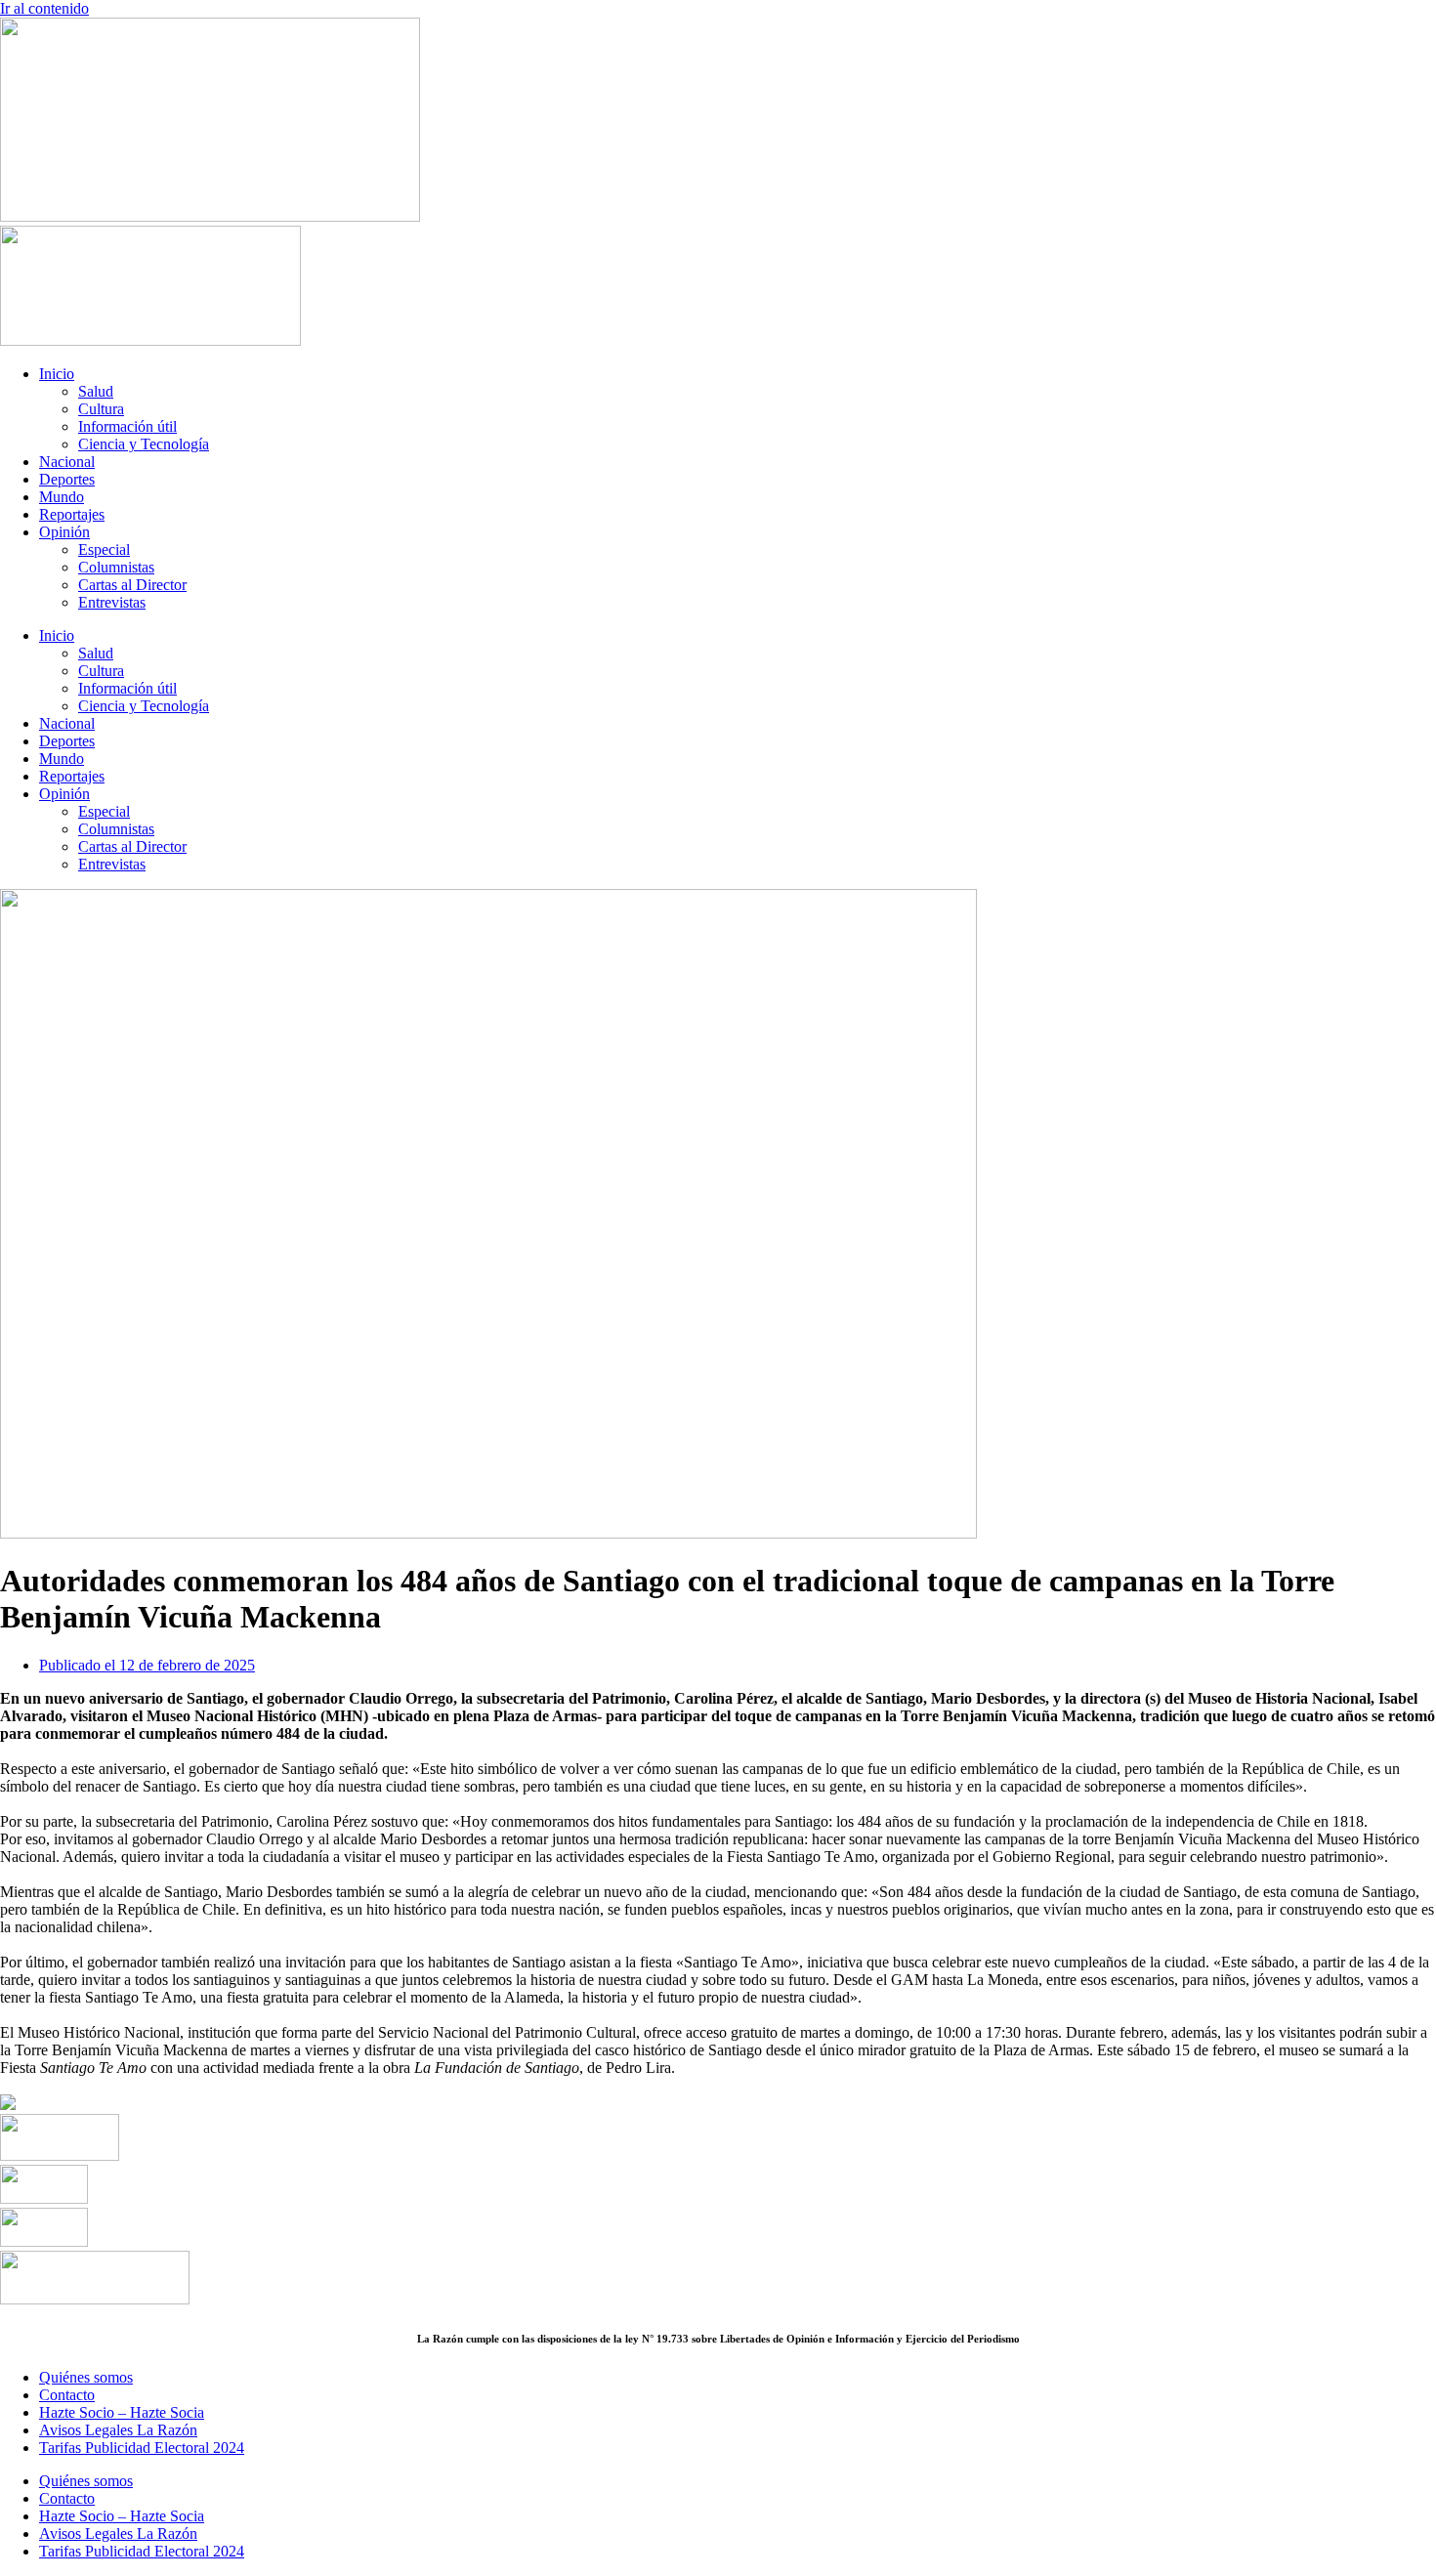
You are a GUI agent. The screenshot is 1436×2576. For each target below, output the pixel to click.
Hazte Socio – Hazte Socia (122, 2412)
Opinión (64, 532)
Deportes (67, 479)
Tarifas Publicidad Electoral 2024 (142, 2448)
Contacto (67, 2395)
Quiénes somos (86, 2377)
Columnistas (116, 567)
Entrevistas (112, 602)
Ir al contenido (44, 8)
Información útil (127, 426)
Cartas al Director (132, 585)
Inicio (57, 374)
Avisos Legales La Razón (118, 2430)
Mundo (62, 497)
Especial (104, 549)
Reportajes (72, 514)
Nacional (67, 462)
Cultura (101, 409)
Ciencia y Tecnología (144, 444)
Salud (96, 391)
